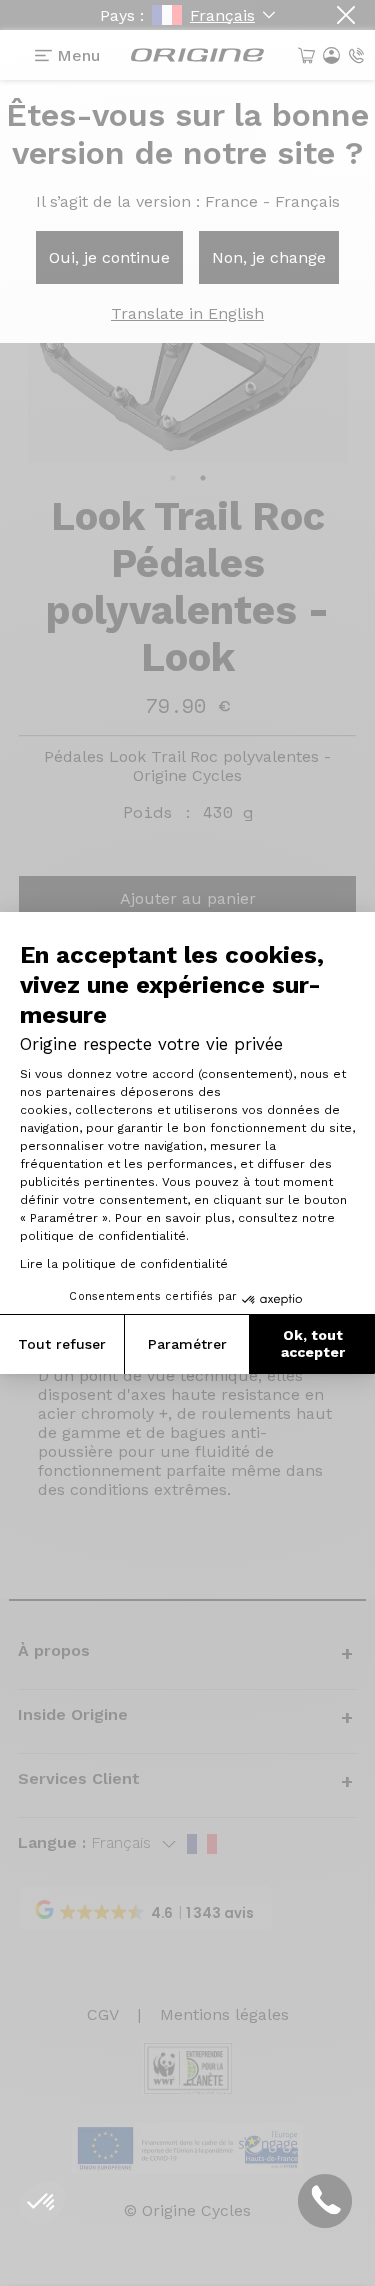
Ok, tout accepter (313, 1344)
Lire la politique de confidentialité (124, 1264)
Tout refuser (62, 1344)
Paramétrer (187, 1344)
